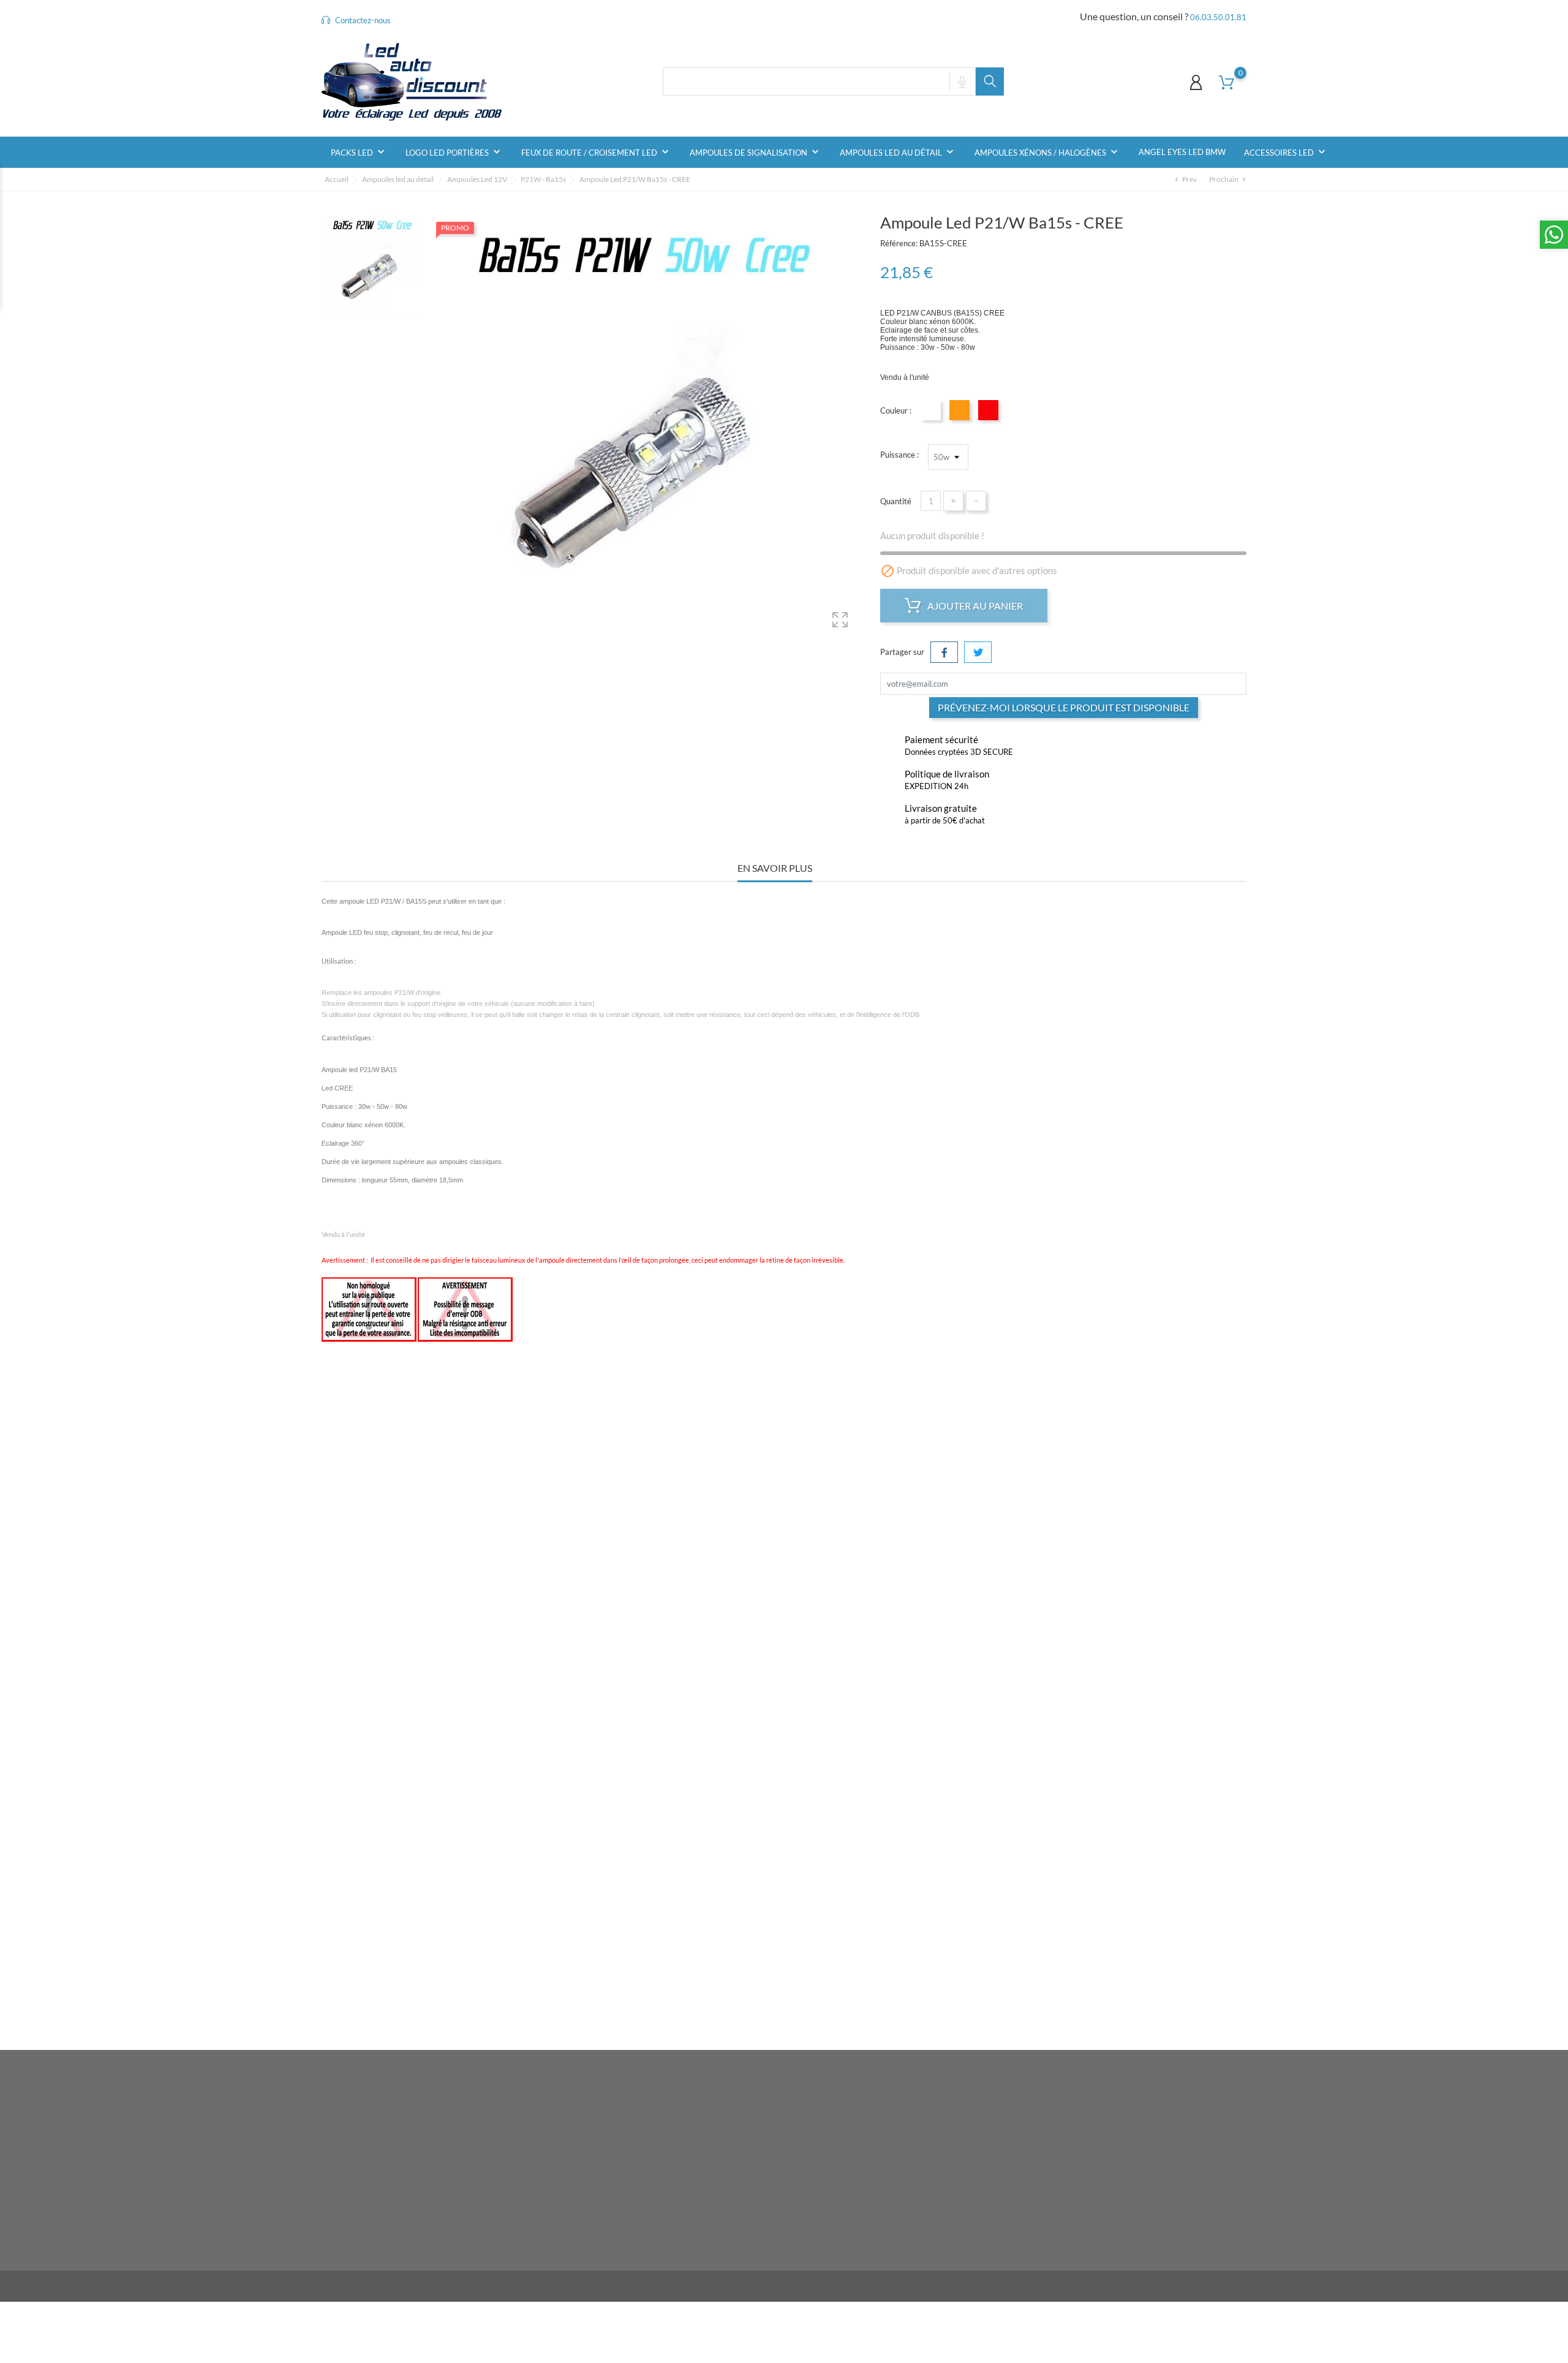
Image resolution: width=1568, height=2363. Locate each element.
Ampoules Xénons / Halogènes (1047, 152)
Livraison (728, 2115)
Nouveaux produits (590, 2134)
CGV (720, 2153)
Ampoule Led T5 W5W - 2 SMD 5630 (439, 1639)
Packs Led (359, 152)
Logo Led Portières (454, 152)
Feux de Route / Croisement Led (596, 152)
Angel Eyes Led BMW (1182, 152)
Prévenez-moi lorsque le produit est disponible (1064, 707)
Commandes (890, 2134)
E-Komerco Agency (507, 2285)
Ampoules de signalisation (756, 152)
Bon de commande (900, 2191)
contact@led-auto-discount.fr (389, 2228)
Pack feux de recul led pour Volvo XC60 (899, 1639)
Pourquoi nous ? (739, 2134)
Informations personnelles (913, 2115)
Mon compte (902, 2089)
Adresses (884, 2172)
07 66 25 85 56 (364, 2209)
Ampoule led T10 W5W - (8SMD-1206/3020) (669, 1942)
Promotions (576, 2115)
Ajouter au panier (974, 606)
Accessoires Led (1286, 152)
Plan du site (732, 2229)
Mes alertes (889, 2210)
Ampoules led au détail (898, 152)
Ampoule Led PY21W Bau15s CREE (899, 1942)
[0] (1227, 82)
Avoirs (879, 2153)
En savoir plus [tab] (775, 868)
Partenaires (732, 2172)
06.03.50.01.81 (1218, 17)
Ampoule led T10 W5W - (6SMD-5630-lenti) (669, 1639)
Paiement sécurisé (744, 2191)
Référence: (899, 243)
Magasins (729, 2248)
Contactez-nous (362, 20)
